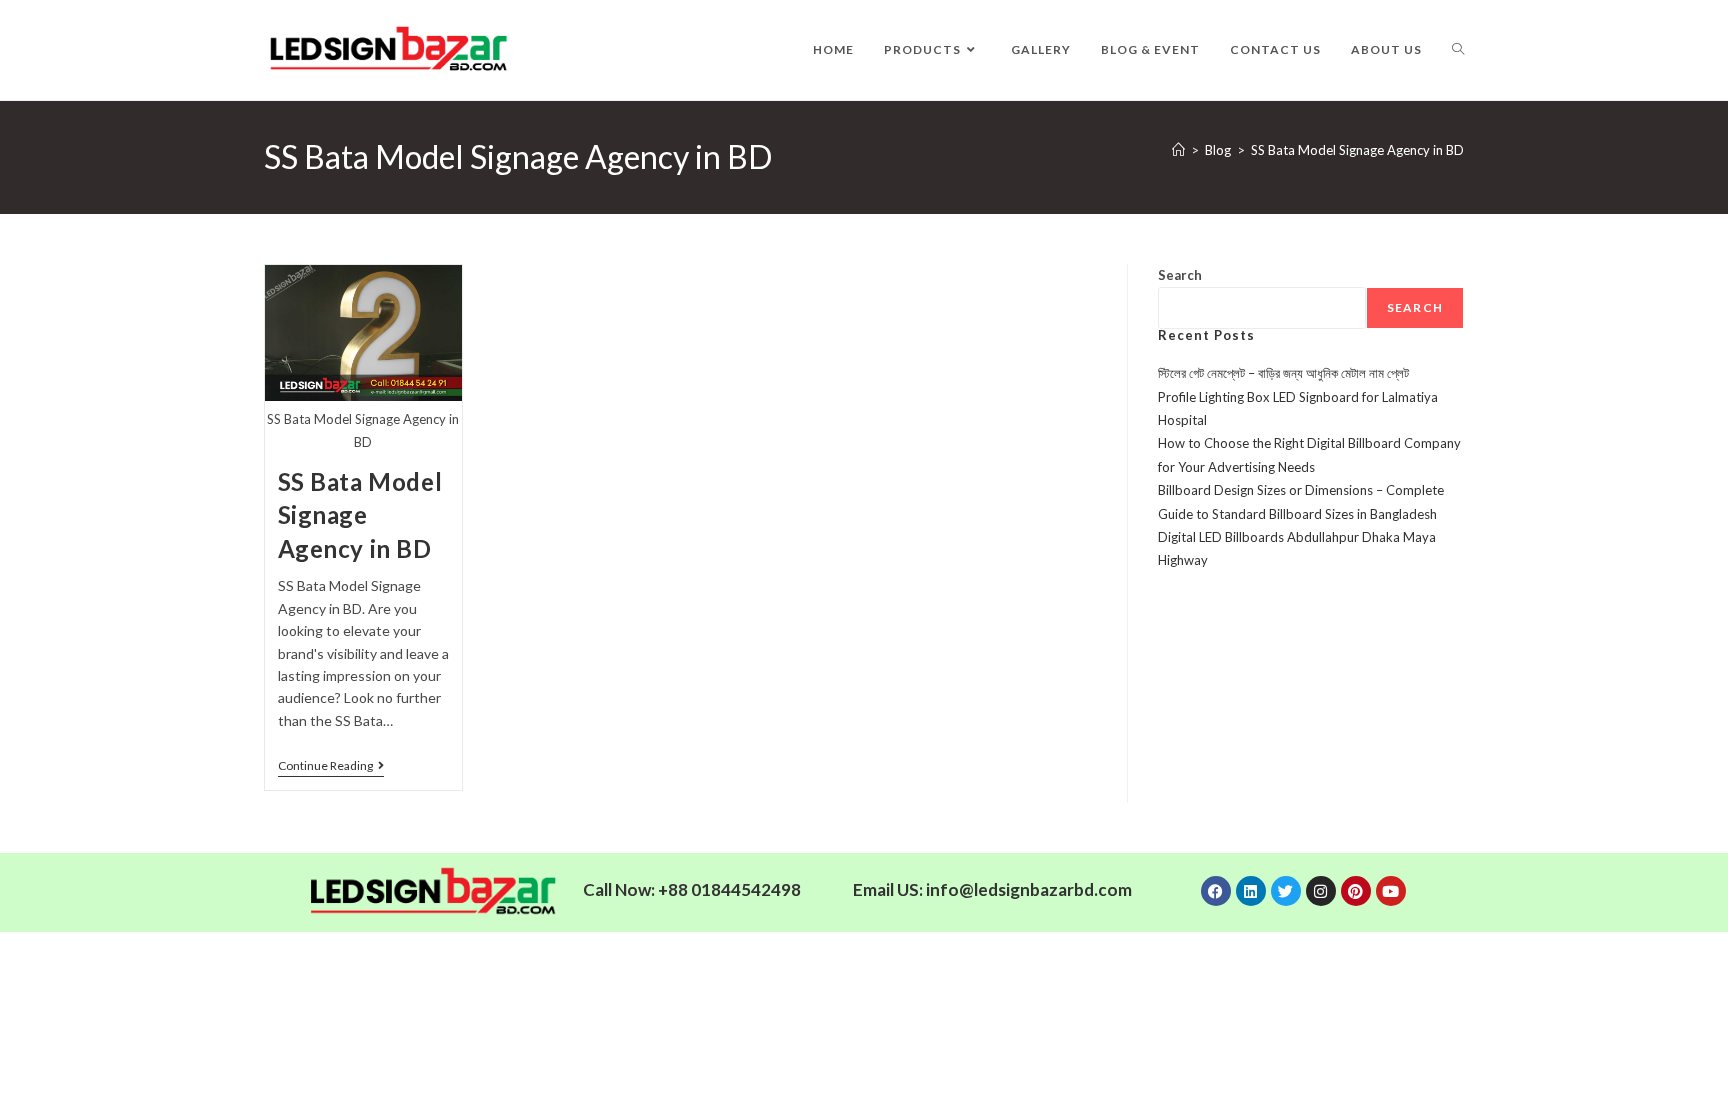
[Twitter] (1286, 891)
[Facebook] (1216, 891)
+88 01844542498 (729, 889)
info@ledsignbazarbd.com (1029, 889)
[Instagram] (1321, 891)
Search (1180, 275)
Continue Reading (331, 766)
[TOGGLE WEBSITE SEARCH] (1458, 50)
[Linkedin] (1251, 891)
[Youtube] (1391, 891)
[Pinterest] (1356, 891)
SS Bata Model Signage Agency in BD (1357, 150)
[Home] (1178, 150)
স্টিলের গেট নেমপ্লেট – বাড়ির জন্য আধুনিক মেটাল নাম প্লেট (1283, 373)
